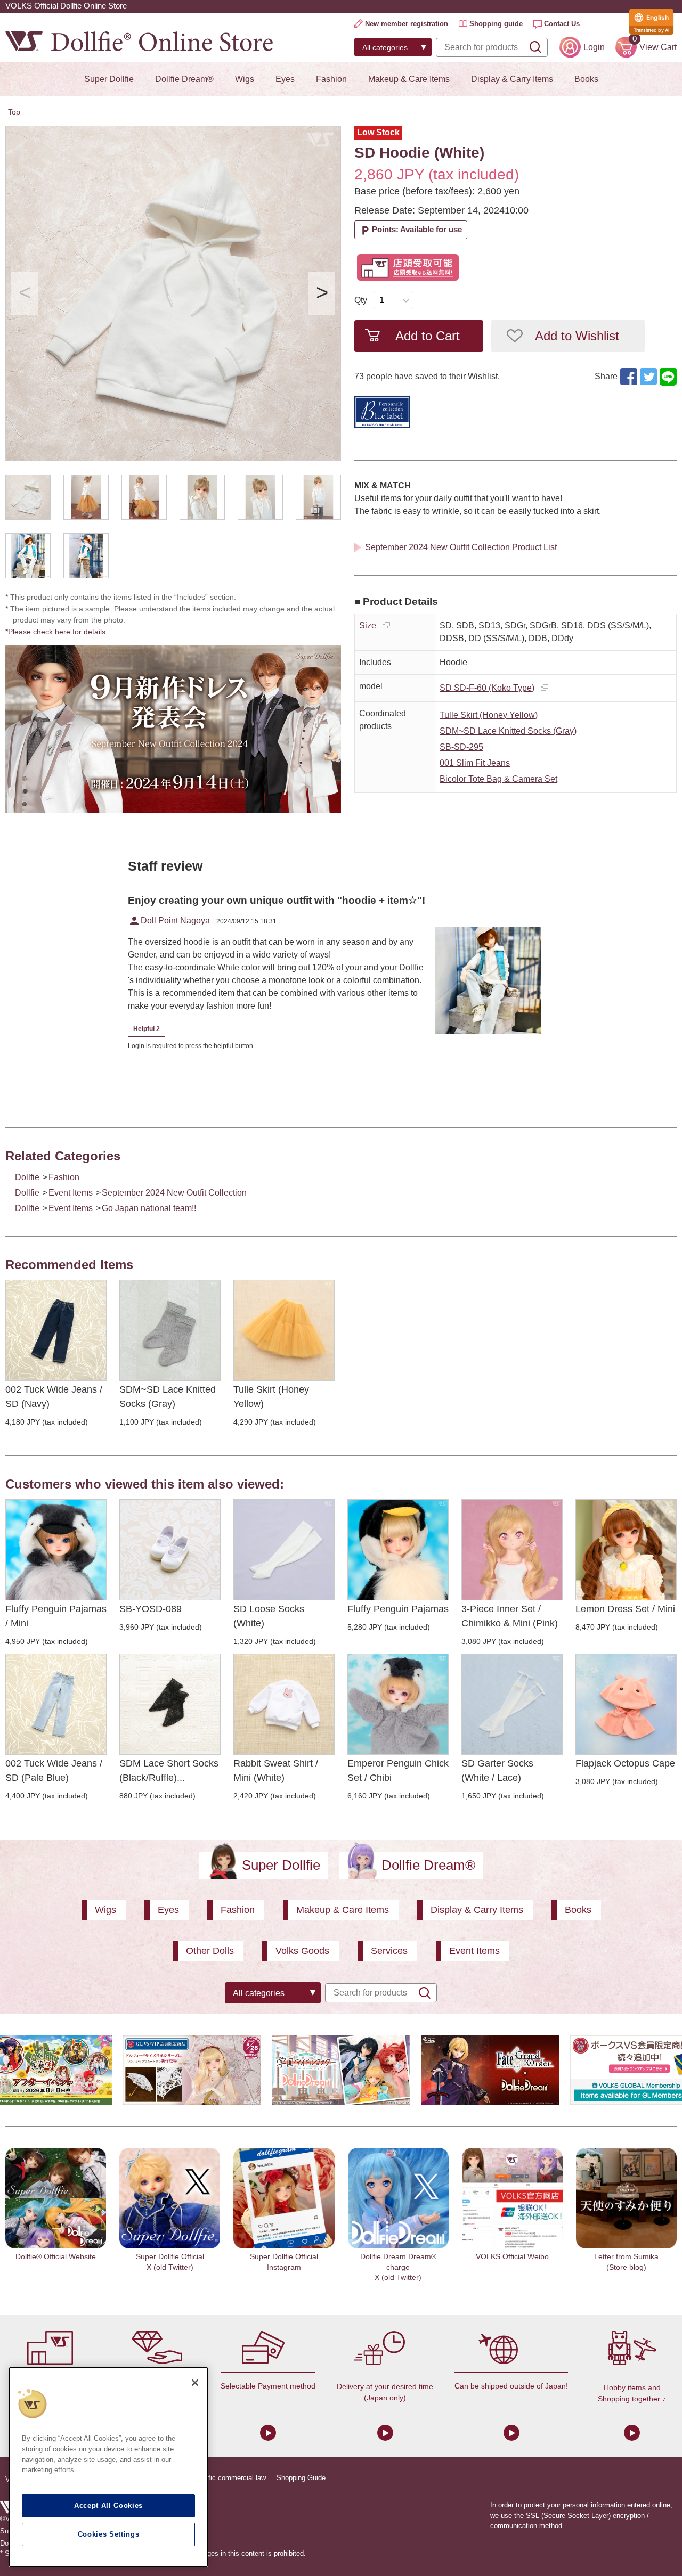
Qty (361, 300)
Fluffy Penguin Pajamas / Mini (56, 1616)
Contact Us (562, 24)
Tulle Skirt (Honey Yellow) (489, 715)
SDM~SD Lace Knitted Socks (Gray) (508, 731)
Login (594, 47)
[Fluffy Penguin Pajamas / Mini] (56, 1550)
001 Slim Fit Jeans (475, 763)
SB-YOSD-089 (151, 1609)
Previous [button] (25, 293)
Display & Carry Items (512, 79)
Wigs (245, 79)
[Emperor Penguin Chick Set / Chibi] (398, 1704)
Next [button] (322, 293)
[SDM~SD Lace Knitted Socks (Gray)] (170, 1330)
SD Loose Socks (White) (269, 1616)
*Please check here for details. (60, 632)
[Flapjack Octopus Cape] (626, 1704)
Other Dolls (210, 1951)
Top (14, 112)
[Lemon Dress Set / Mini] (626, 1550)
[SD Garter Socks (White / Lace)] (512, 1704)
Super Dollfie (109, 79)
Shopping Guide (301, 2478)
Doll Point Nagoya (169, 921)
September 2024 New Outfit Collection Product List (461, 547)
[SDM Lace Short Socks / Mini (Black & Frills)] (170, 1704)
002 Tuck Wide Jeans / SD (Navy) (54, 1397)
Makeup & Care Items (409, 79)
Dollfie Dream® (184, 79)
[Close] (195, 2383)
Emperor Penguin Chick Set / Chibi (398, 1771)
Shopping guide (496, 24)
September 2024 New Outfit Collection (174, 1193)
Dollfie (27, 1177)
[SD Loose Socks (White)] (284, 1550)
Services (389, 1951)
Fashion (331, 79)
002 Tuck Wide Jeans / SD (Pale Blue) (54, 1771)
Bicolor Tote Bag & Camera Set (498, 779)
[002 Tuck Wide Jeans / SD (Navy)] (56, 1330)
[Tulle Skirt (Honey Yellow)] (284, 1330)
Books (586, 79)
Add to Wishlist (577, 336)
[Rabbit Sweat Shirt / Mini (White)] (284, 1704)
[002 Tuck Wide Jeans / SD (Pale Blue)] (56, 1704)
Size (368, 625)
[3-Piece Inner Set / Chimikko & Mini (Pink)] (512, 1550)
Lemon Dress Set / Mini (625, 1609)
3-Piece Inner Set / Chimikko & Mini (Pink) (510, 1616)
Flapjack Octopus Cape (625, 1763)
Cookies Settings (109, 2534)
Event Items (71, 1193)
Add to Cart (428, 336)
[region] (108, 2467)
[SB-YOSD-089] (170, 1550)
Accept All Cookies (108, 2505)
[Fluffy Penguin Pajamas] (398, 1550)
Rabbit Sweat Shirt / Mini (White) (276, 1771)
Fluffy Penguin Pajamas (398, 1609)
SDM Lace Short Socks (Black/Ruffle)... (169, 1771)
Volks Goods (302, 1951)
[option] (173, 293)
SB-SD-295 (461, 747)
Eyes (285, 79)
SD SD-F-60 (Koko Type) (487, 688)
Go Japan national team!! (149, 1208)
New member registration (407, 24)
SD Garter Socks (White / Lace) (497, 1771)
